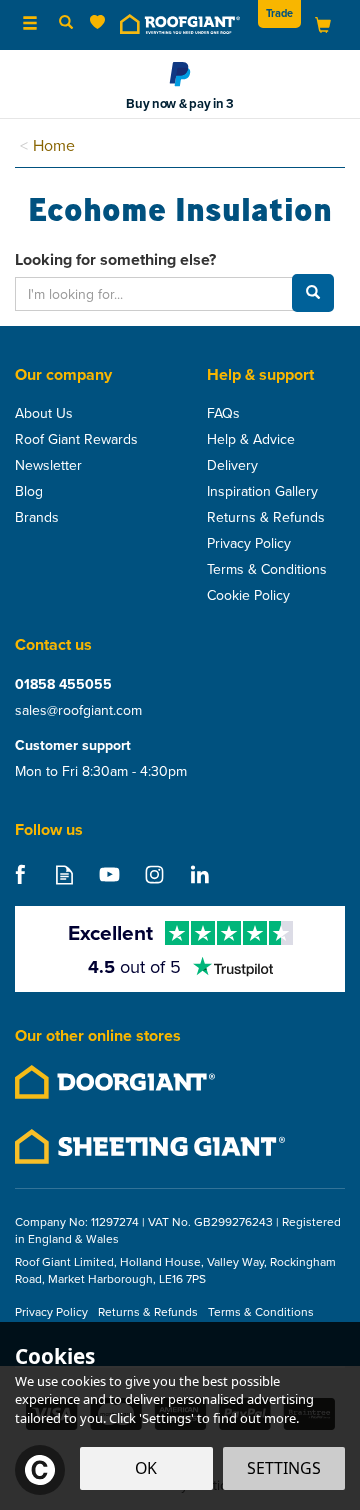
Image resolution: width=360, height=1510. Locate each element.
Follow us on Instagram (154, 874)
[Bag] (323, 23)
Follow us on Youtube (109, 874)
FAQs (223, 413)
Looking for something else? (115, 260)
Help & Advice (251, 439)
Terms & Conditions (267, 569)
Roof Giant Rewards (76, 439)
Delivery (232, 465)
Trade (279, 13)
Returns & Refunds (266, 517)
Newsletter (48, 465)
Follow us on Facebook (19, 874)
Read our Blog (64, 874)
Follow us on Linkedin (199, 874)
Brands (37, 517)
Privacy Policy (249, 543)
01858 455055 (63, 684)
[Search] (66, 23)
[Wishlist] (101, 22)
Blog (29, 491)
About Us (44, 413)
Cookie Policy (248, 595)
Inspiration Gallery (262, 491)
